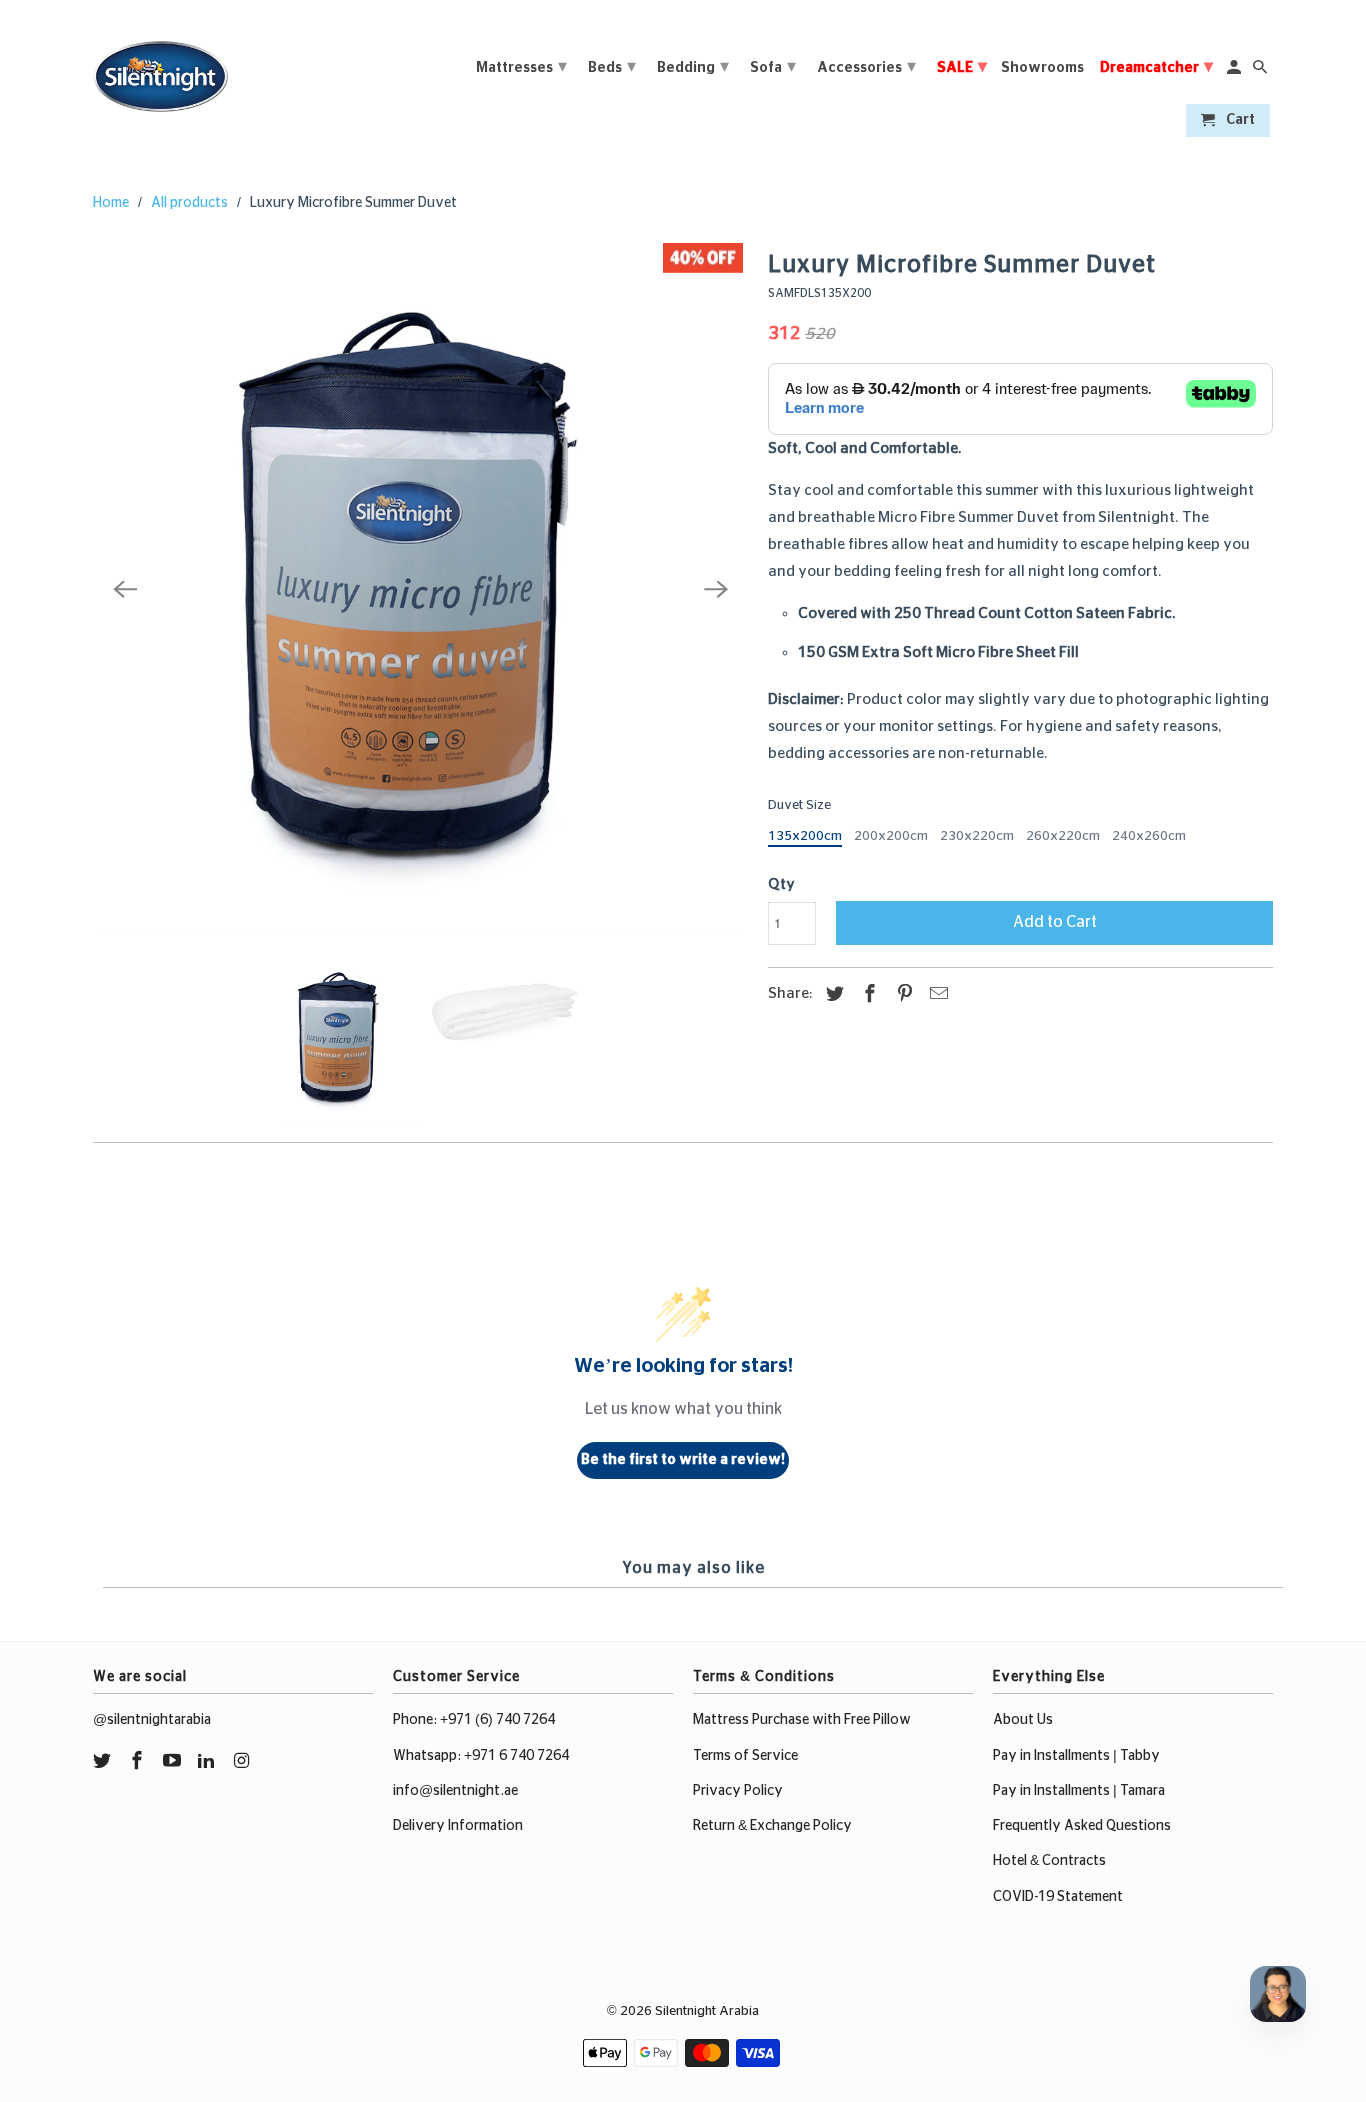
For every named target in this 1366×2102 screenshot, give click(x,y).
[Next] (716, 589)
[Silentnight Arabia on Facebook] (139, 1762)
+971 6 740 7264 (516, 1756)
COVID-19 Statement (1058, 1897)
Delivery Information (458, 1826)
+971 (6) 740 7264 (497, 1720)
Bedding (693, 67)
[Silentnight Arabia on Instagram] (243, 1762)
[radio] (805, 839)
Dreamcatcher (1156, 67)
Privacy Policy (738, 1791)
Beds (612, 67)
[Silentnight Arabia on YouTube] (174, 1762)
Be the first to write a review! (683, 1460)
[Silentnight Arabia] (160, 71)
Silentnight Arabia (707, 2011)
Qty (781, 884)
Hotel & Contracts (1049, 1861)
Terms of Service (745, 1756)
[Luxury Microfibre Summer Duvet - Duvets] (420, 589)
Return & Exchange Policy (772, 1826)
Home (111, 203)
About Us (1023, 1720)
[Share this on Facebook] (867, 995)
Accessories (866, 67)
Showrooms (1042, 68)
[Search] (1261, 71)
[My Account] (1235, 71)
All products (189, 203)
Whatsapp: (428, 1756)
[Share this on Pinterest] (902, 995)
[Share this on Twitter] (832, 995)
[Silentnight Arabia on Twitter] (104, 1762)
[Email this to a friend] (936, 995)
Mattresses (521, 67)
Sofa (773, 67)
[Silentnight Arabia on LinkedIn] (208, 1762)
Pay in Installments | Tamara (1079, 1791)
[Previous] (125, 589)
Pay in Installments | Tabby (1076, 1756)
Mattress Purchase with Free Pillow (802, 1720)
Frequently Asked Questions (1082, 1826)
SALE (962, 67)
